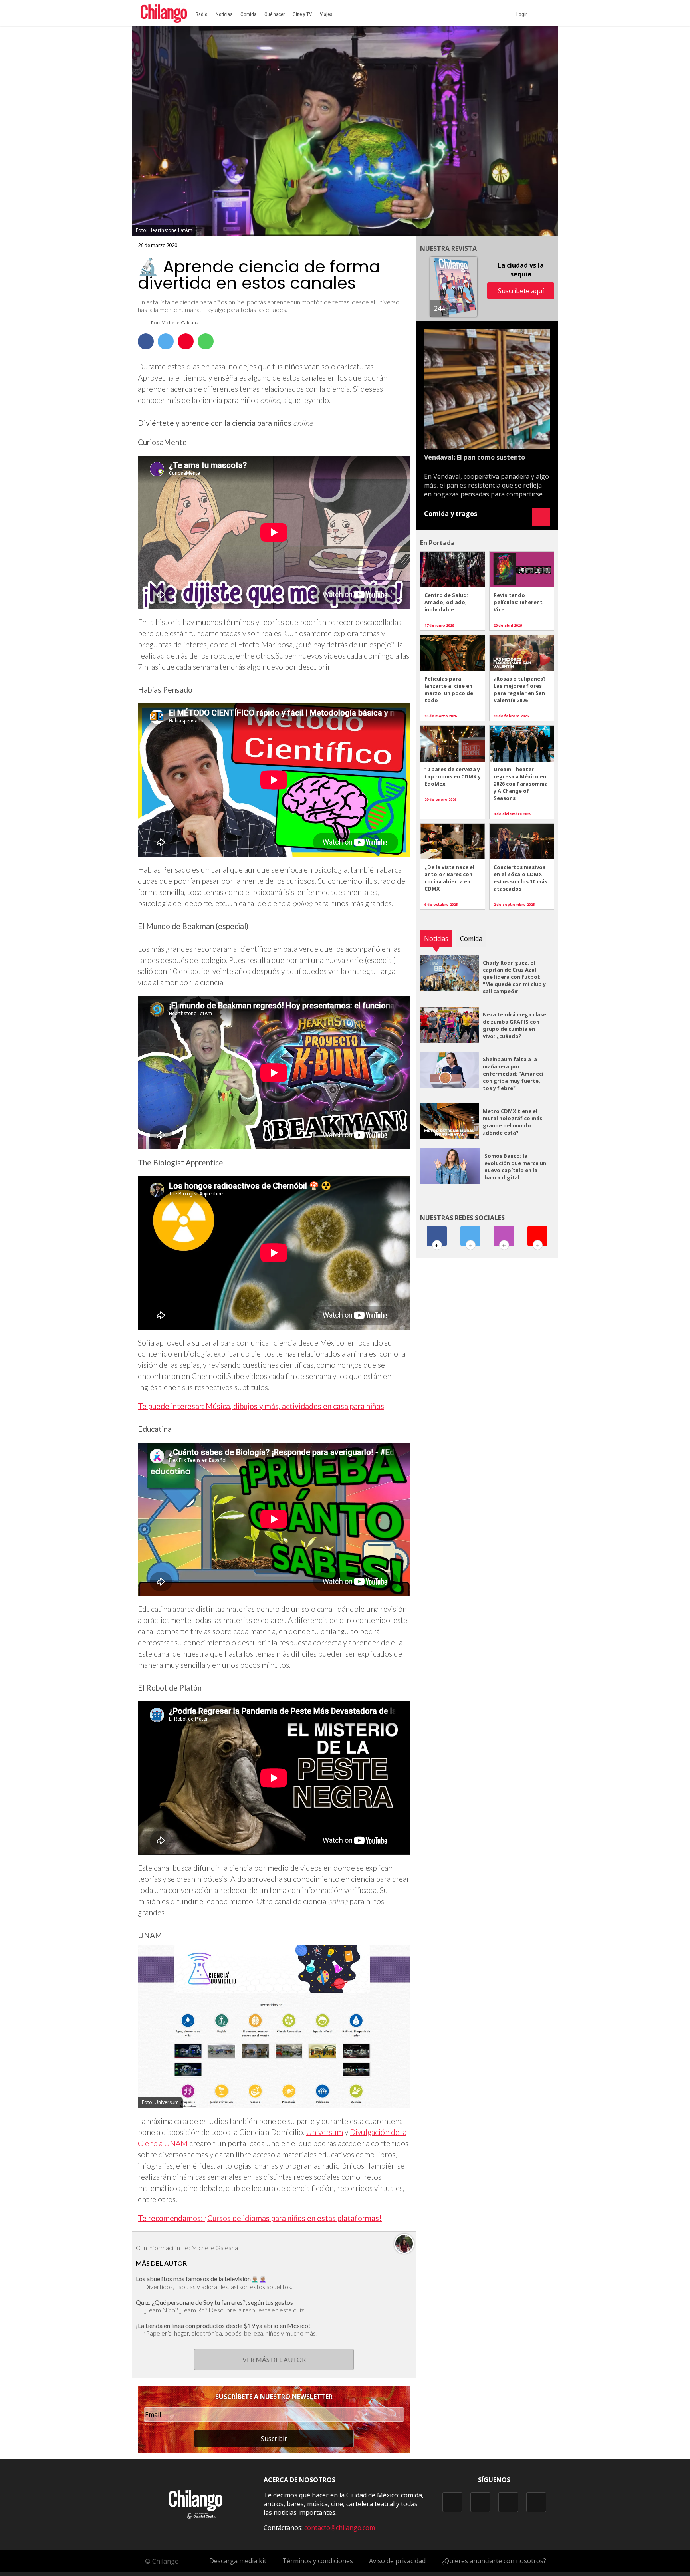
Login (523, 14)
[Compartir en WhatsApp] (206, 341)
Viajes (326, 14)
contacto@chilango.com (340, 2528)
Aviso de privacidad (397, 2561)
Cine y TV (302, 14)
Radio (202, 14)
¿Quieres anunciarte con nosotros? (494, 2561)
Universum (325, 2132)
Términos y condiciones (318, 2561)
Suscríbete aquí (521, 291)
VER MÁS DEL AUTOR (274, 2359)
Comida (248, 14)
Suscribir (274, 2439)
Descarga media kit (238, 2561)
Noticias (224, 14)
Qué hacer (275, 14)
